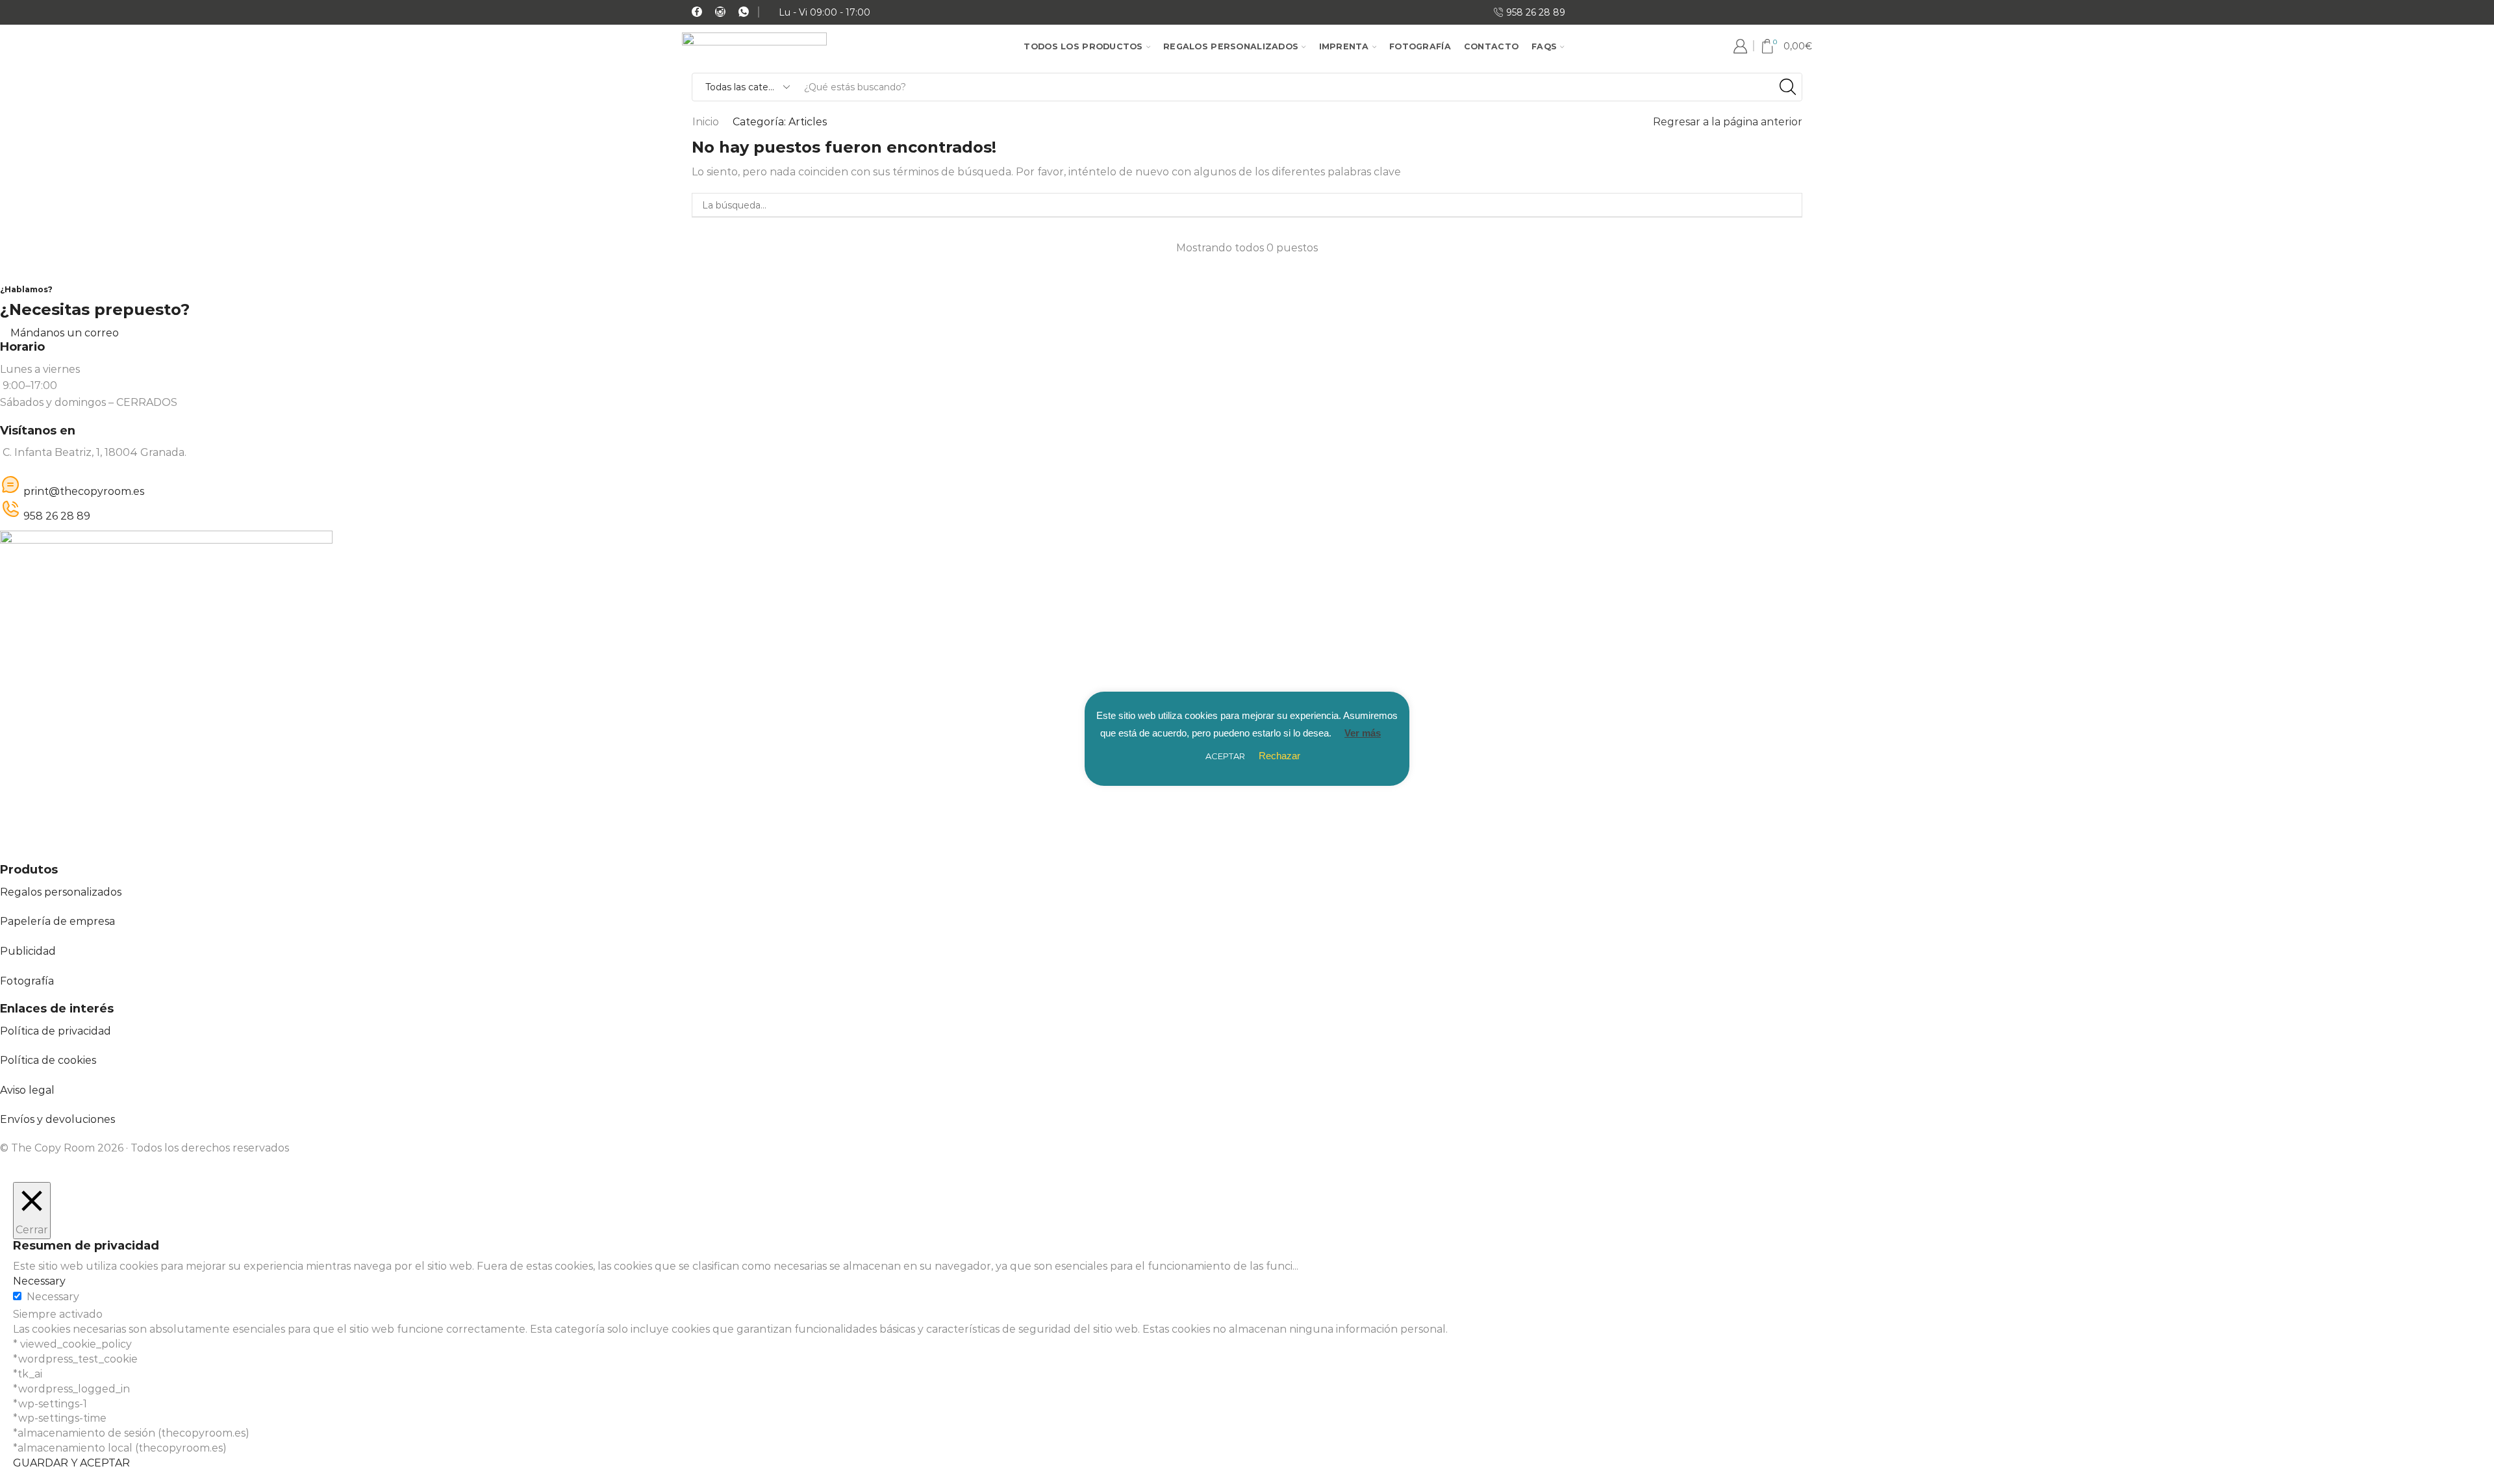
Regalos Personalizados (1231, 46)
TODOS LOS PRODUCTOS (1083, 46)
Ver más (1363, 733)
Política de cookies (48, 1060)
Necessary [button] (39, 1281)
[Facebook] (697, 13)
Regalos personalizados (61, 892)
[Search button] (1788, 87)
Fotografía (1420, 46)
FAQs (1544, 46)
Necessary (53, 1297)
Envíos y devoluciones (57, 1119)
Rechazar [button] (1279, 756)
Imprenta (1344, 46)
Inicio (706, 122)
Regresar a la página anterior (1728, 122)
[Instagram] (720, 13)
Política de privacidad (56, 1031)
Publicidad (28, 951)
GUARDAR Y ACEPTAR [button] (71, 1463)
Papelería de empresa (57, 921)
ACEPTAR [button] (1225, 756)
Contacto (1491, 46)
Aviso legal (27, 1090)
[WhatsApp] (744, 13)
